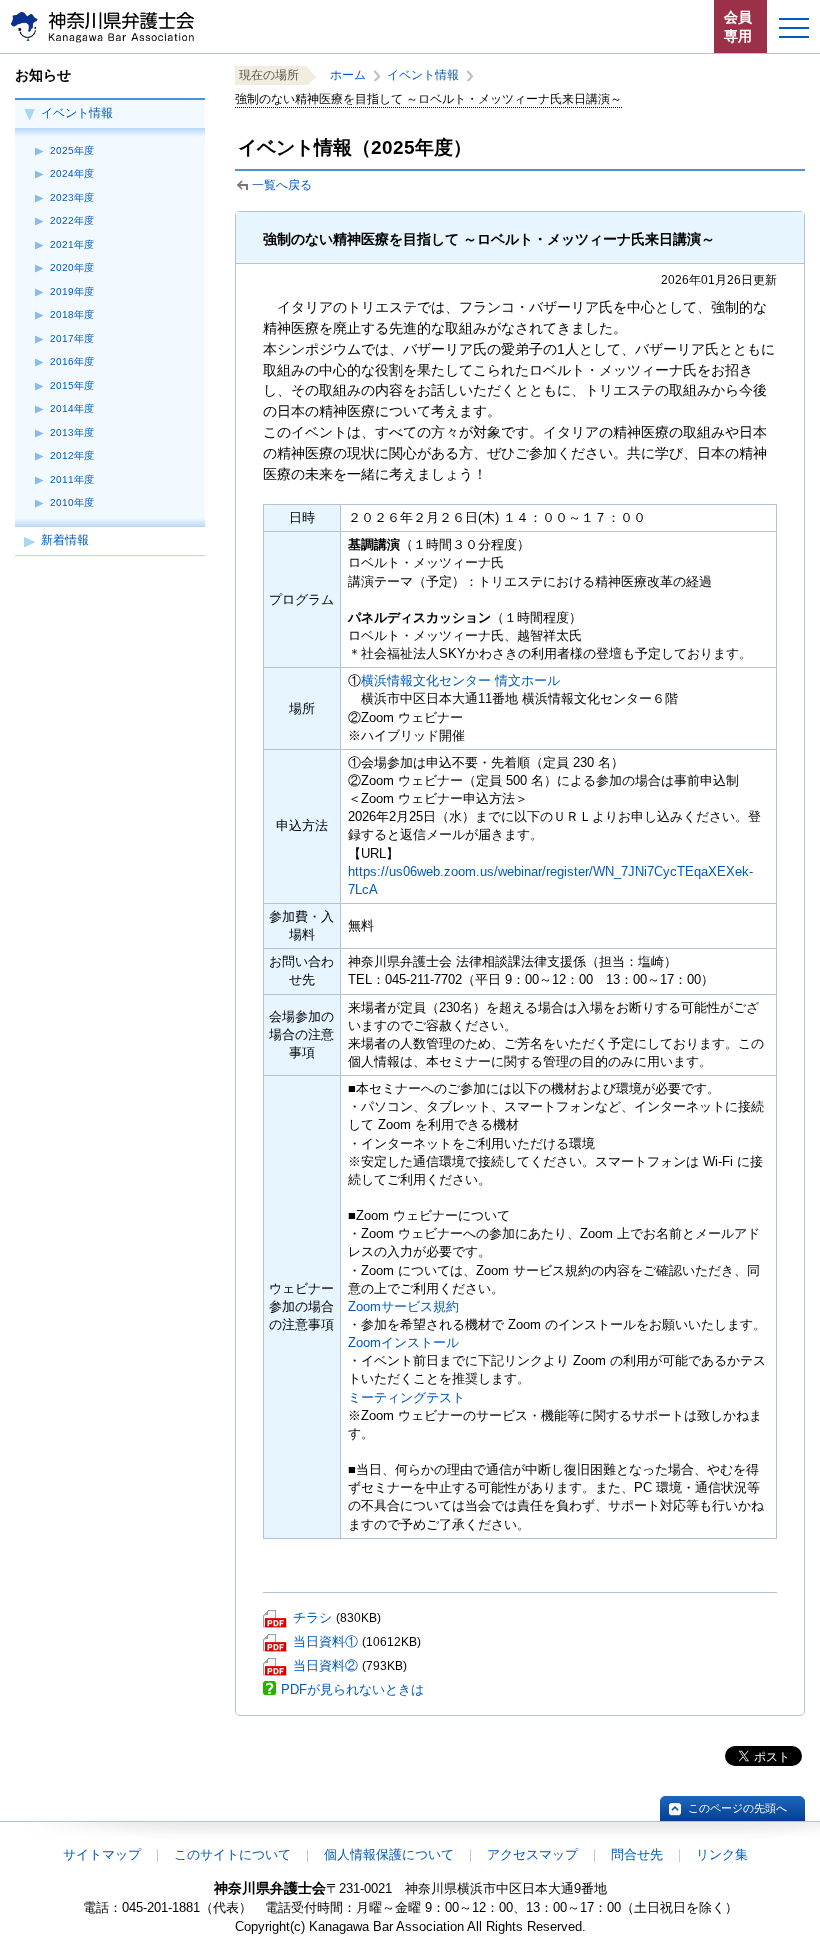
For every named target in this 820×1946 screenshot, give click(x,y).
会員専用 (738, 26)
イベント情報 (77, 113)
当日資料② (325, 1665)
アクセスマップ (532, 1854)
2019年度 (72, 291)
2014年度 (72, 408)
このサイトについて (232, 1854)
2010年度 (72, 502)
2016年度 (72, 361)
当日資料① (325, 1641)
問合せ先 (637, 1854)
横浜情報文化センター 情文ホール (460, 680)
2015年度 (72, 385)
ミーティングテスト (406, 1397)
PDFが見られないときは (352, 1689)
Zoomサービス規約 (403, 1306)
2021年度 (72, 244)
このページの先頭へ (737, 1808)
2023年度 (72, 197)
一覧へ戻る (282, 185)
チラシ (312, 1617)
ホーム (348, 75)
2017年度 (72, 338)
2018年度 (72, 314)
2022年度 (72, 220)
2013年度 (72, 432)
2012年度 (72, 455)
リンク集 (722, 1854)
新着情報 (65, 540)
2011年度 (72, 479)
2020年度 (72, 267)
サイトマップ (102, 1854)
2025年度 (72, 150)
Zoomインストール (403, 1342)
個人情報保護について (389, 1854)
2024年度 (72, 173)
